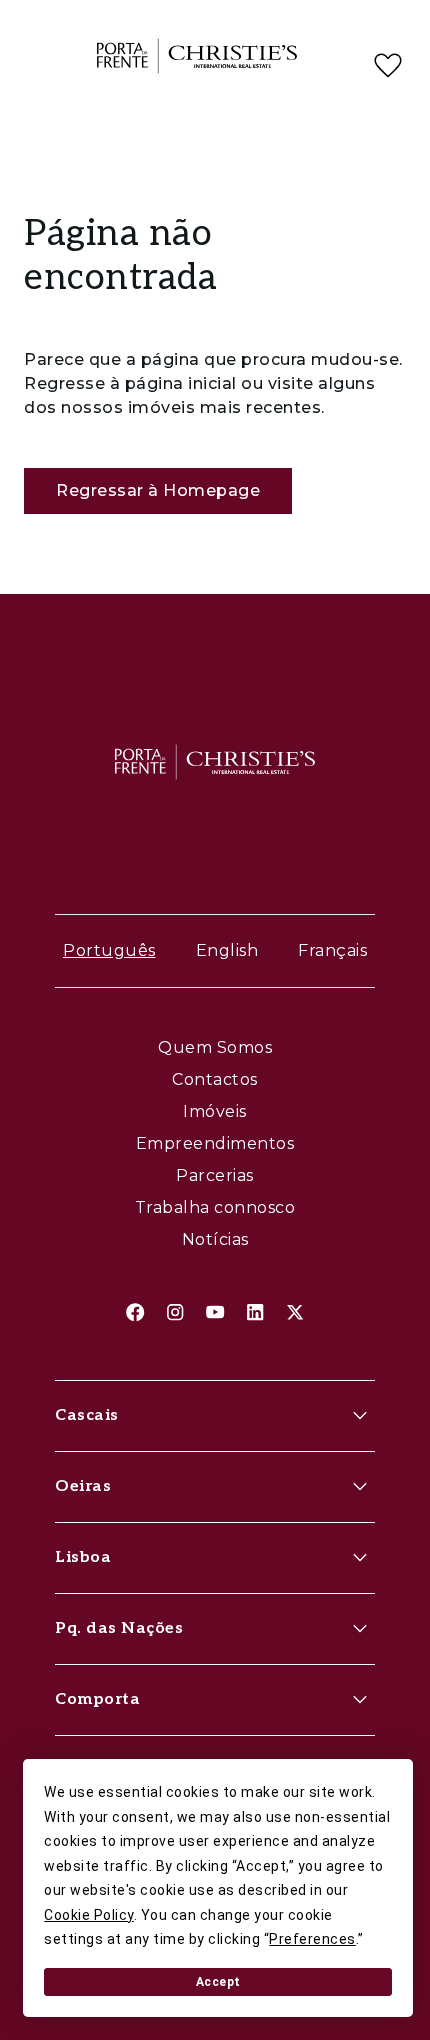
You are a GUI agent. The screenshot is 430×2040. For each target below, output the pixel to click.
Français (332, 950)
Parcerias (215, 1175)
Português (109, 950)
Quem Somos (215, 1047)
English (227, 950)
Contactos (215, 1079)
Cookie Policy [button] (89, 1915)
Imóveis (215, 1111)
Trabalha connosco (215, 1207)
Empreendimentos (215, 1143)
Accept (218, 1982)
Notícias (215, 1239)
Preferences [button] (312, 1939)
